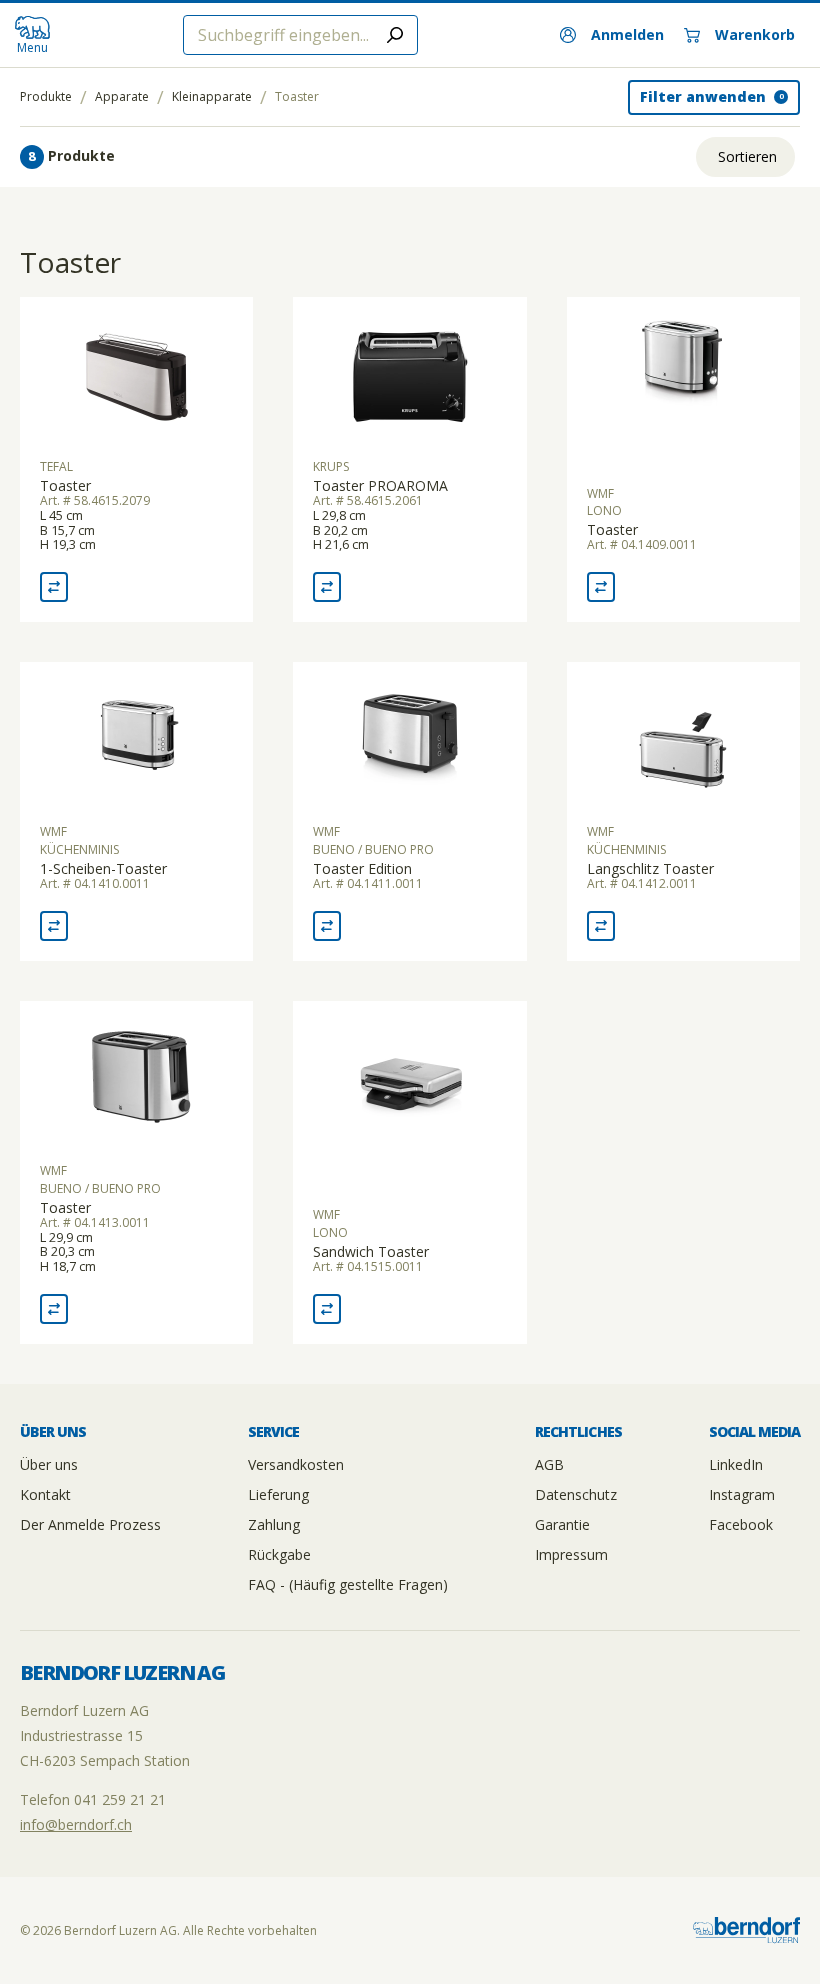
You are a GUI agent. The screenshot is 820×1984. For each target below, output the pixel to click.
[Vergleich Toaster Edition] (327, 926)
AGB (549, 1464)
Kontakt (45, 1494)
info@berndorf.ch (76, 1824)
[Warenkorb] (739, 35)
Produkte (46, 97)
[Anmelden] (612, 35)
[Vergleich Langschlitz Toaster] (601, 926)
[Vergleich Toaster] (54, 587)
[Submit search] (395, 35)
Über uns (49, 1464)
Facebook (741, 1524)
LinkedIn (736, 1464)
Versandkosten (296, 1464)
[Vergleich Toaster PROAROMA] (327, 587)
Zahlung (274, 1524)
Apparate (122, 97)
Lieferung (278, 1494)
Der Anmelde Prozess (90, 1524)
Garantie (562, 1524)
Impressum (571, 1554)
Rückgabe (279, 1554)
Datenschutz (576, 1494)
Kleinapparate (212, 97)
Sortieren (747, 156)
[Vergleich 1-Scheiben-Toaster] (54, 926)
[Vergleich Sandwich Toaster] (327, 1309)
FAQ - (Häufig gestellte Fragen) (348, 1584)
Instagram (742, 1494)
